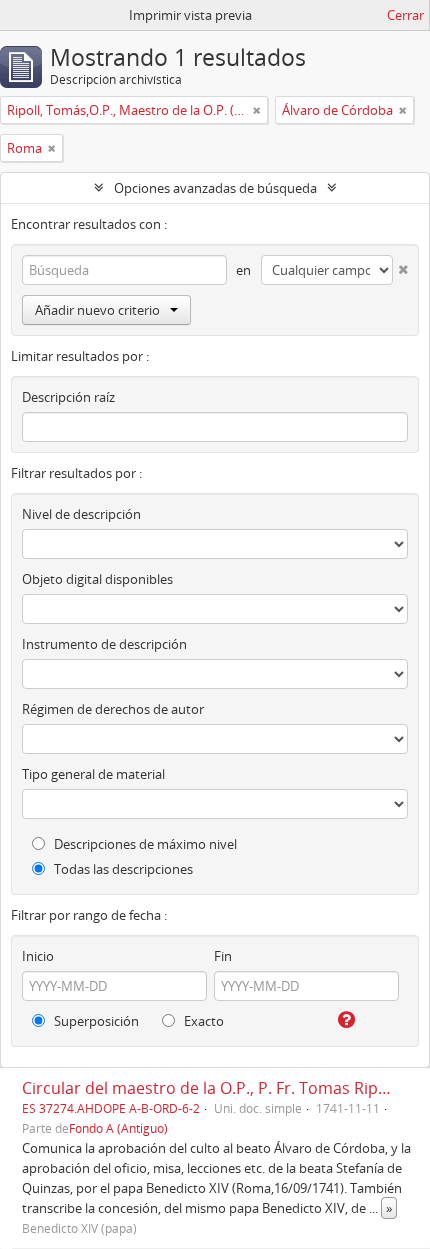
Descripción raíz (68, 397)
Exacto (202, 1021)
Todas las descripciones (122, 869)
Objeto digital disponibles (97, 579)
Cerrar (405, 15)
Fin (223, 956)
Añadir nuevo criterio (97, 310)
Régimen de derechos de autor (113, 709)
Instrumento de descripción (104, 644)
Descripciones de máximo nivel (144, 844)
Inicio (38, 956)
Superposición (95, 1021)
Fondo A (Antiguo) (118, 1128)
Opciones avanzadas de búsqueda (215, 188)
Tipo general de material (93, 774)
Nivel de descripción (81, 514)
